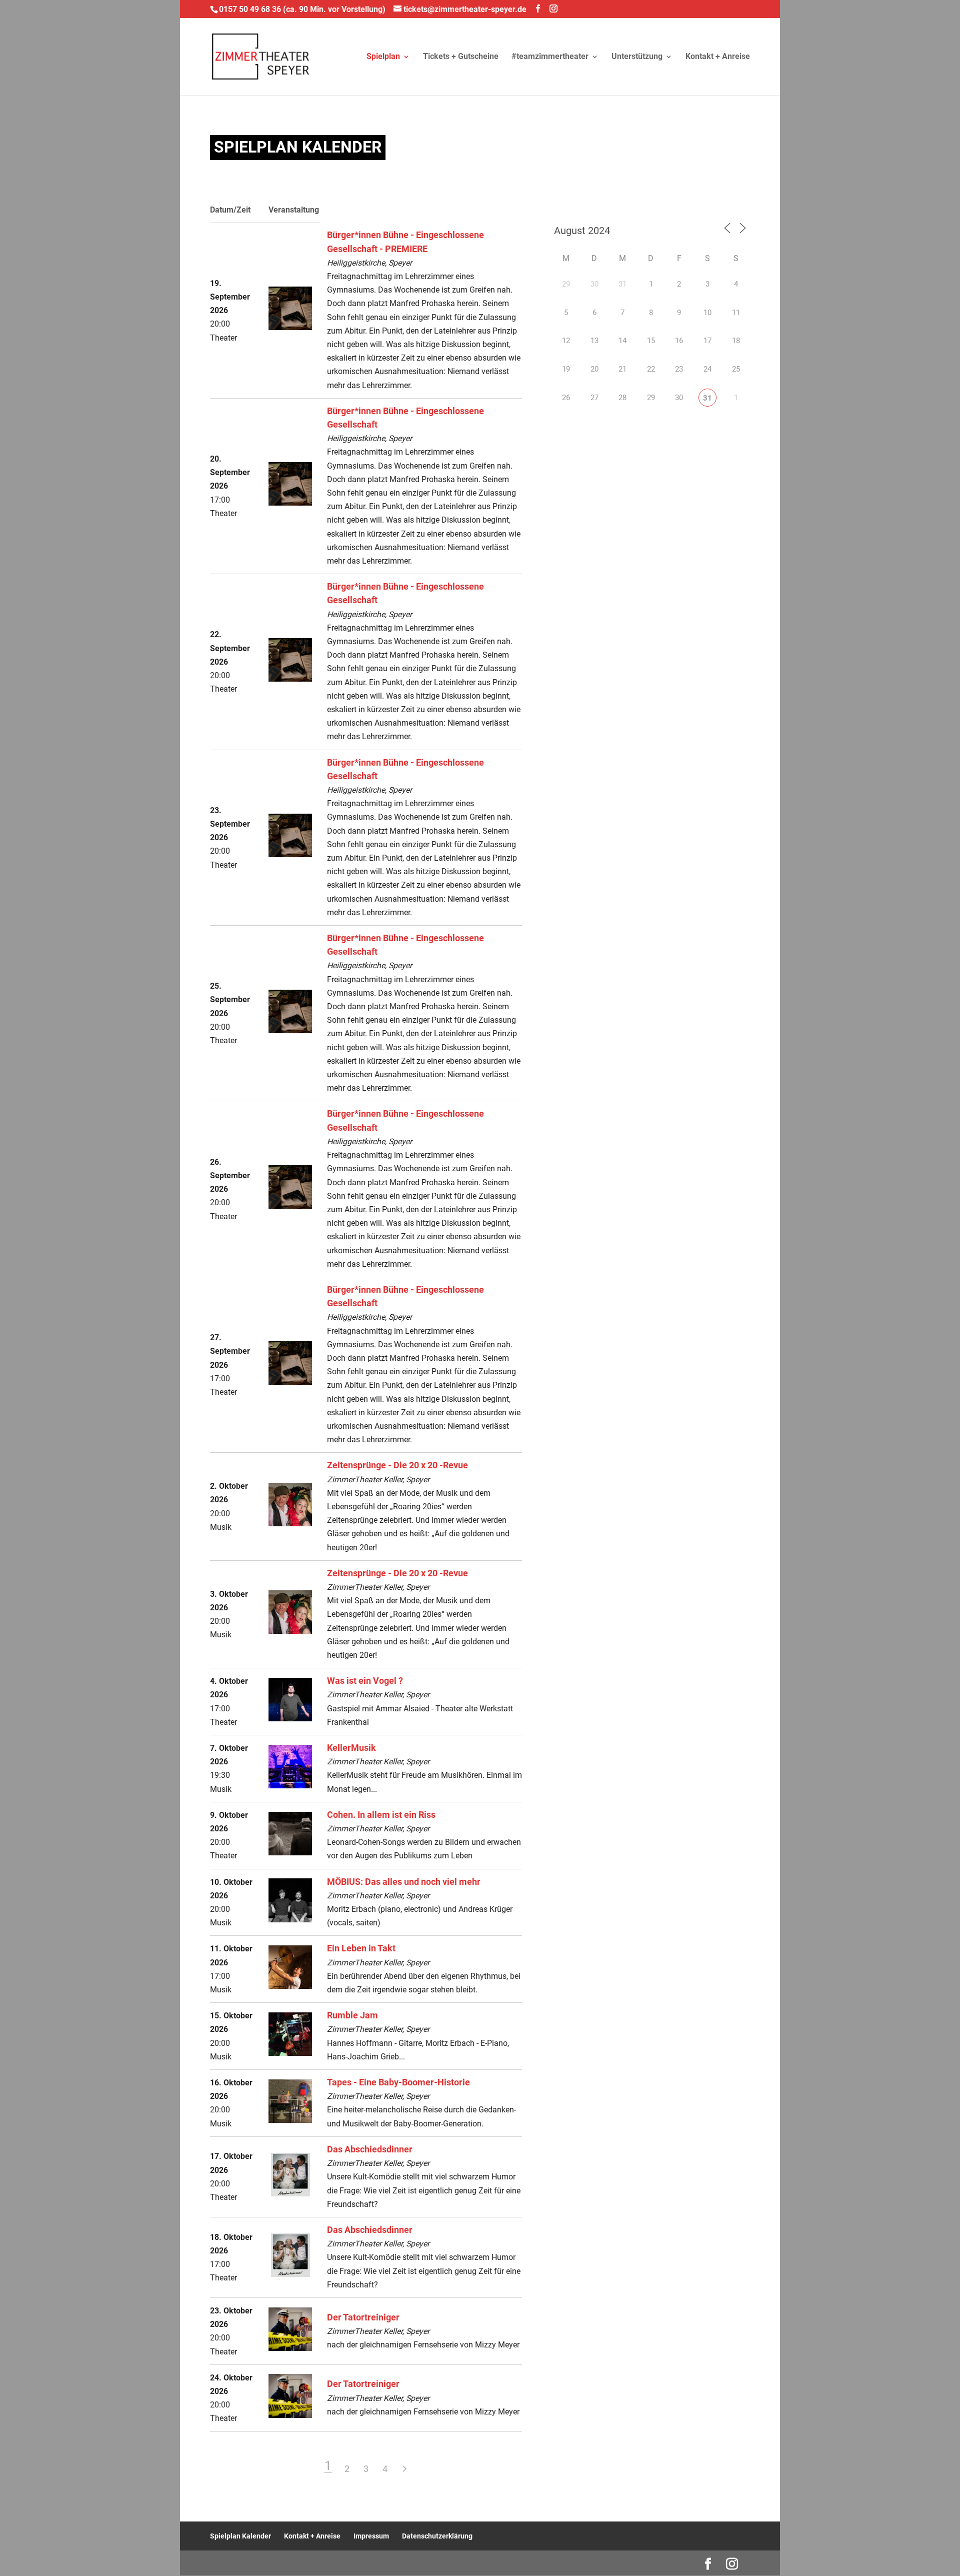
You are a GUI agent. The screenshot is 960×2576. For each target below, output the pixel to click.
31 (707, 398)
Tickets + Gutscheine (461, 57)
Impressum (371, 2536)
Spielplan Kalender (240, 2536)
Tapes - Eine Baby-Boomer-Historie (398, 2082)
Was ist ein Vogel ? (365, 1681)
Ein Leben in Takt (361, 1948)
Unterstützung (637, 57)
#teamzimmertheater (550, 57)
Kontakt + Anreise (718, 57)
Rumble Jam (352, 2015)
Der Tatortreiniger (363, 2317)
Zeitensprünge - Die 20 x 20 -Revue (397, 1465)
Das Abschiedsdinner (370, 2149)
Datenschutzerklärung (437, 2536)
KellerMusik (351, 1748)
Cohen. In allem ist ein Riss (381, 1815)
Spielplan (383, 57)
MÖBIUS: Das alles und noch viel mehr (404, 1882)
